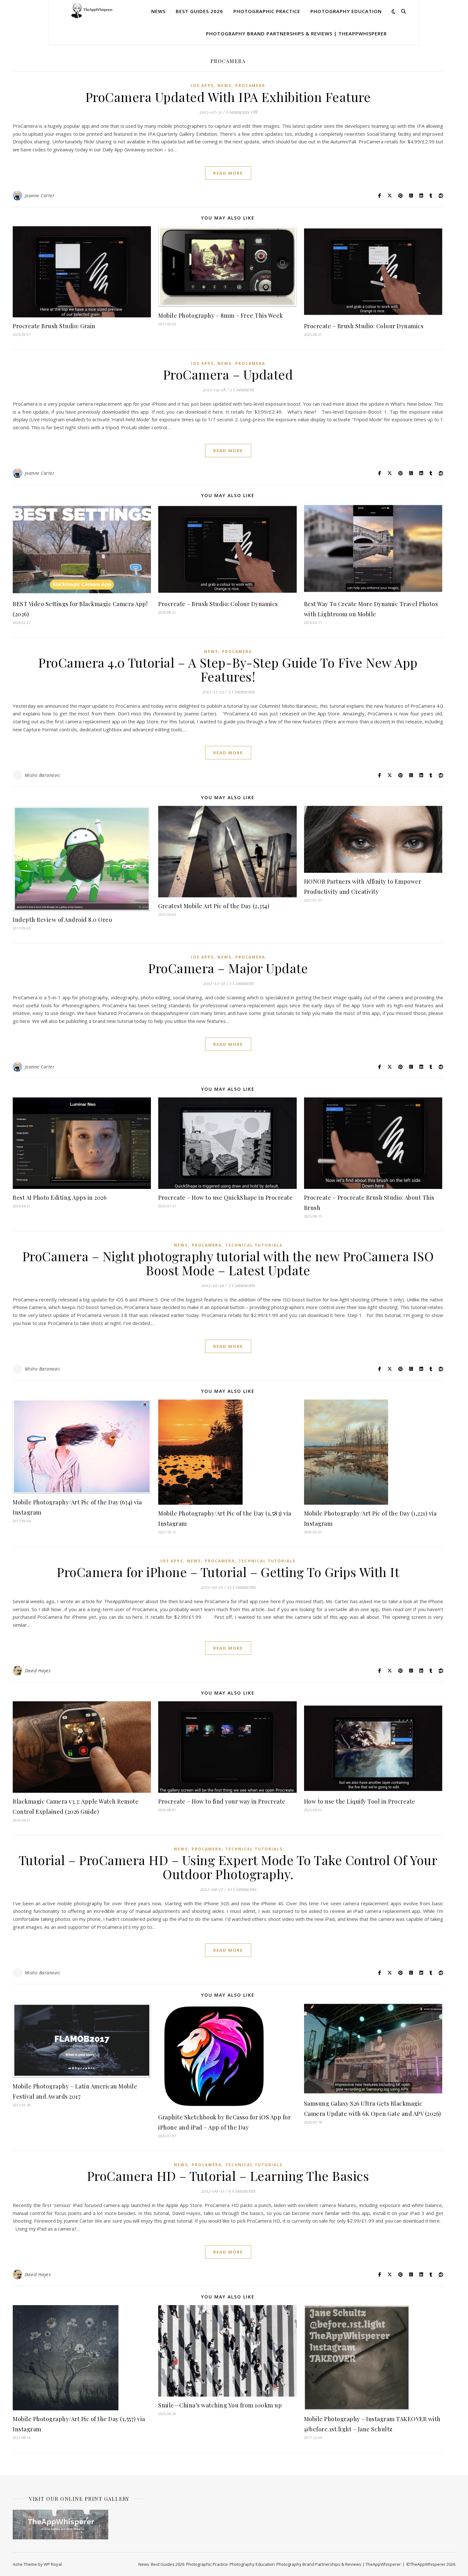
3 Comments (242, 1285)
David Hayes (38, 1671)
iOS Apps (202, 86)
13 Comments (241, 1587)
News (158, 11)
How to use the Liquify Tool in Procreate (360, 1801)
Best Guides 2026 (199, 11)
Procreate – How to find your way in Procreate (223, 1801)
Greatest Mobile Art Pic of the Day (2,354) (214, 906)
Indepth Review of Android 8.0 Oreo (62, 920)
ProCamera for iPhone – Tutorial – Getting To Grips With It (228, 1572)
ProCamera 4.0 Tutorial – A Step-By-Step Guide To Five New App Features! (228, 669)
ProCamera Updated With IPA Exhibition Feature (228, 97)
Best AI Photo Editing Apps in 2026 (60, 1198)
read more (228, 173)
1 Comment (242, 389)
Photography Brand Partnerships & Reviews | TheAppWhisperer (296, 33)
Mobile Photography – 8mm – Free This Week (221, 315)
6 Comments (242, 2191)
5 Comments (241, 691)
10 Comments (242, 1889)
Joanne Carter (40, 195)
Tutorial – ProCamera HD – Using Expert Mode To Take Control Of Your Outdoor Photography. (228, 1867)
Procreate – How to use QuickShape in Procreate (225, 1198)
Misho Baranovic (43, 775)
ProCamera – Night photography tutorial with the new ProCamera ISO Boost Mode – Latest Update (228, 1263)
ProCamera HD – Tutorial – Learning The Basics (228, 2176)
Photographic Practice (267, 11)
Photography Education (346, 11)
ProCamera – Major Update (228, 968)
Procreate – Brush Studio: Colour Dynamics (364, 326)
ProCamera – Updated (228, 374)
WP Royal (53, 2564)
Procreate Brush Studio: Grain (54, 326)
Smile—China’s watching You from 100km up (220, 2405)
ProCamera (250, 86)
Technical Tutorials (254, 1245)
